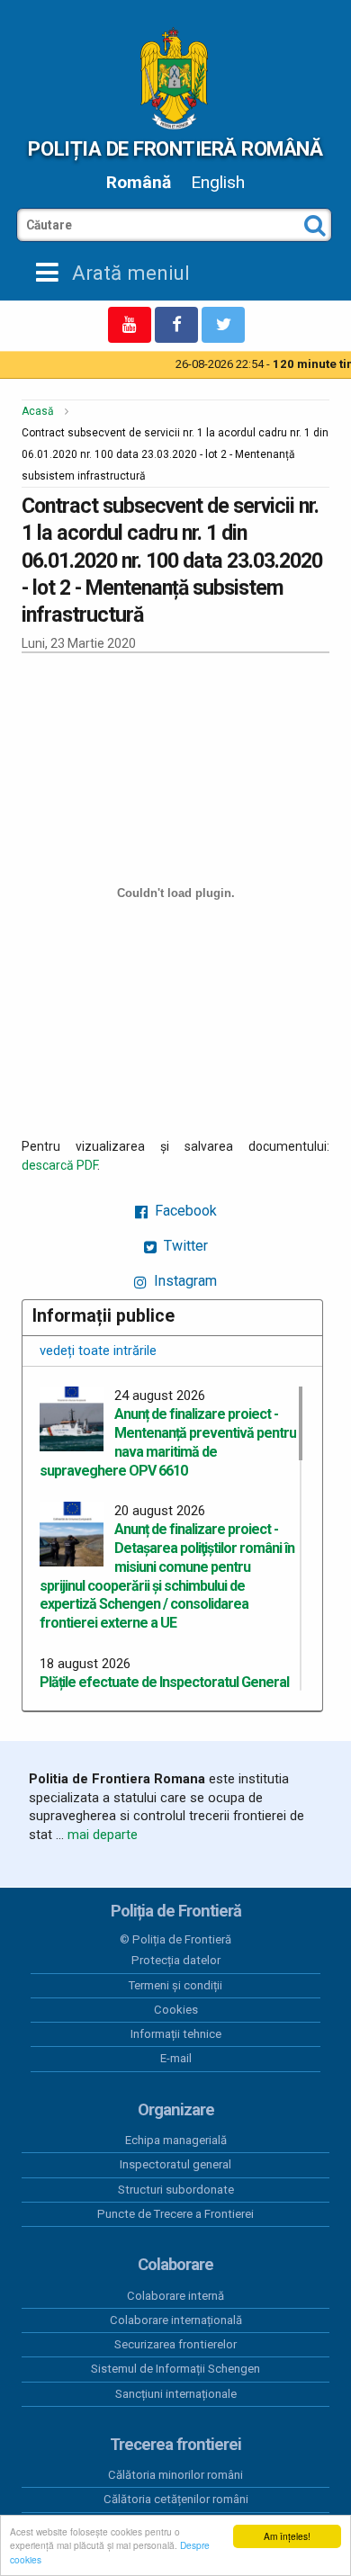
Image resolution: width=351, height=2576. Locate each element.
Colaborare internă (175, 2296)
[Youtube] (130, 325)
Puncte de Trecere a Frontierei (175, 2214)
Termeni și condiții (175, 1985)
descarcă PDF (59, 1165)
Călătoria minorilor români (175, 2475)
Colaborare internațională (176, 2320)
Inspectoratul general (175, 2164)
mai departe (103, 1835)
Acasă (38, 411)
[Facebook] (176, 325)
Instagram (184, 1281)
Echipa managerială (176, 2140)
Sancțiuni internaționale (176, 2394)
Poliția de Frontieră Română (175, 148)
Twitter (184, 1246)
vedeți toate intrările (98, 1351)
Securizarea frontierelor (175, 2344)
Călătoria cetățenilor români (176, 2499)
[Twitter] (223, 325)
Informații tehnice (176, 2034)
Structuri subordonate (176, 2190)
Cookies (176, 2010)
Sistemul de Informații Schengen (175, 2369)
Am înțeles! (287, 2536)
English (218, 182)
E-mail (176, 2058)
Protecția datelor (176, 1960)
